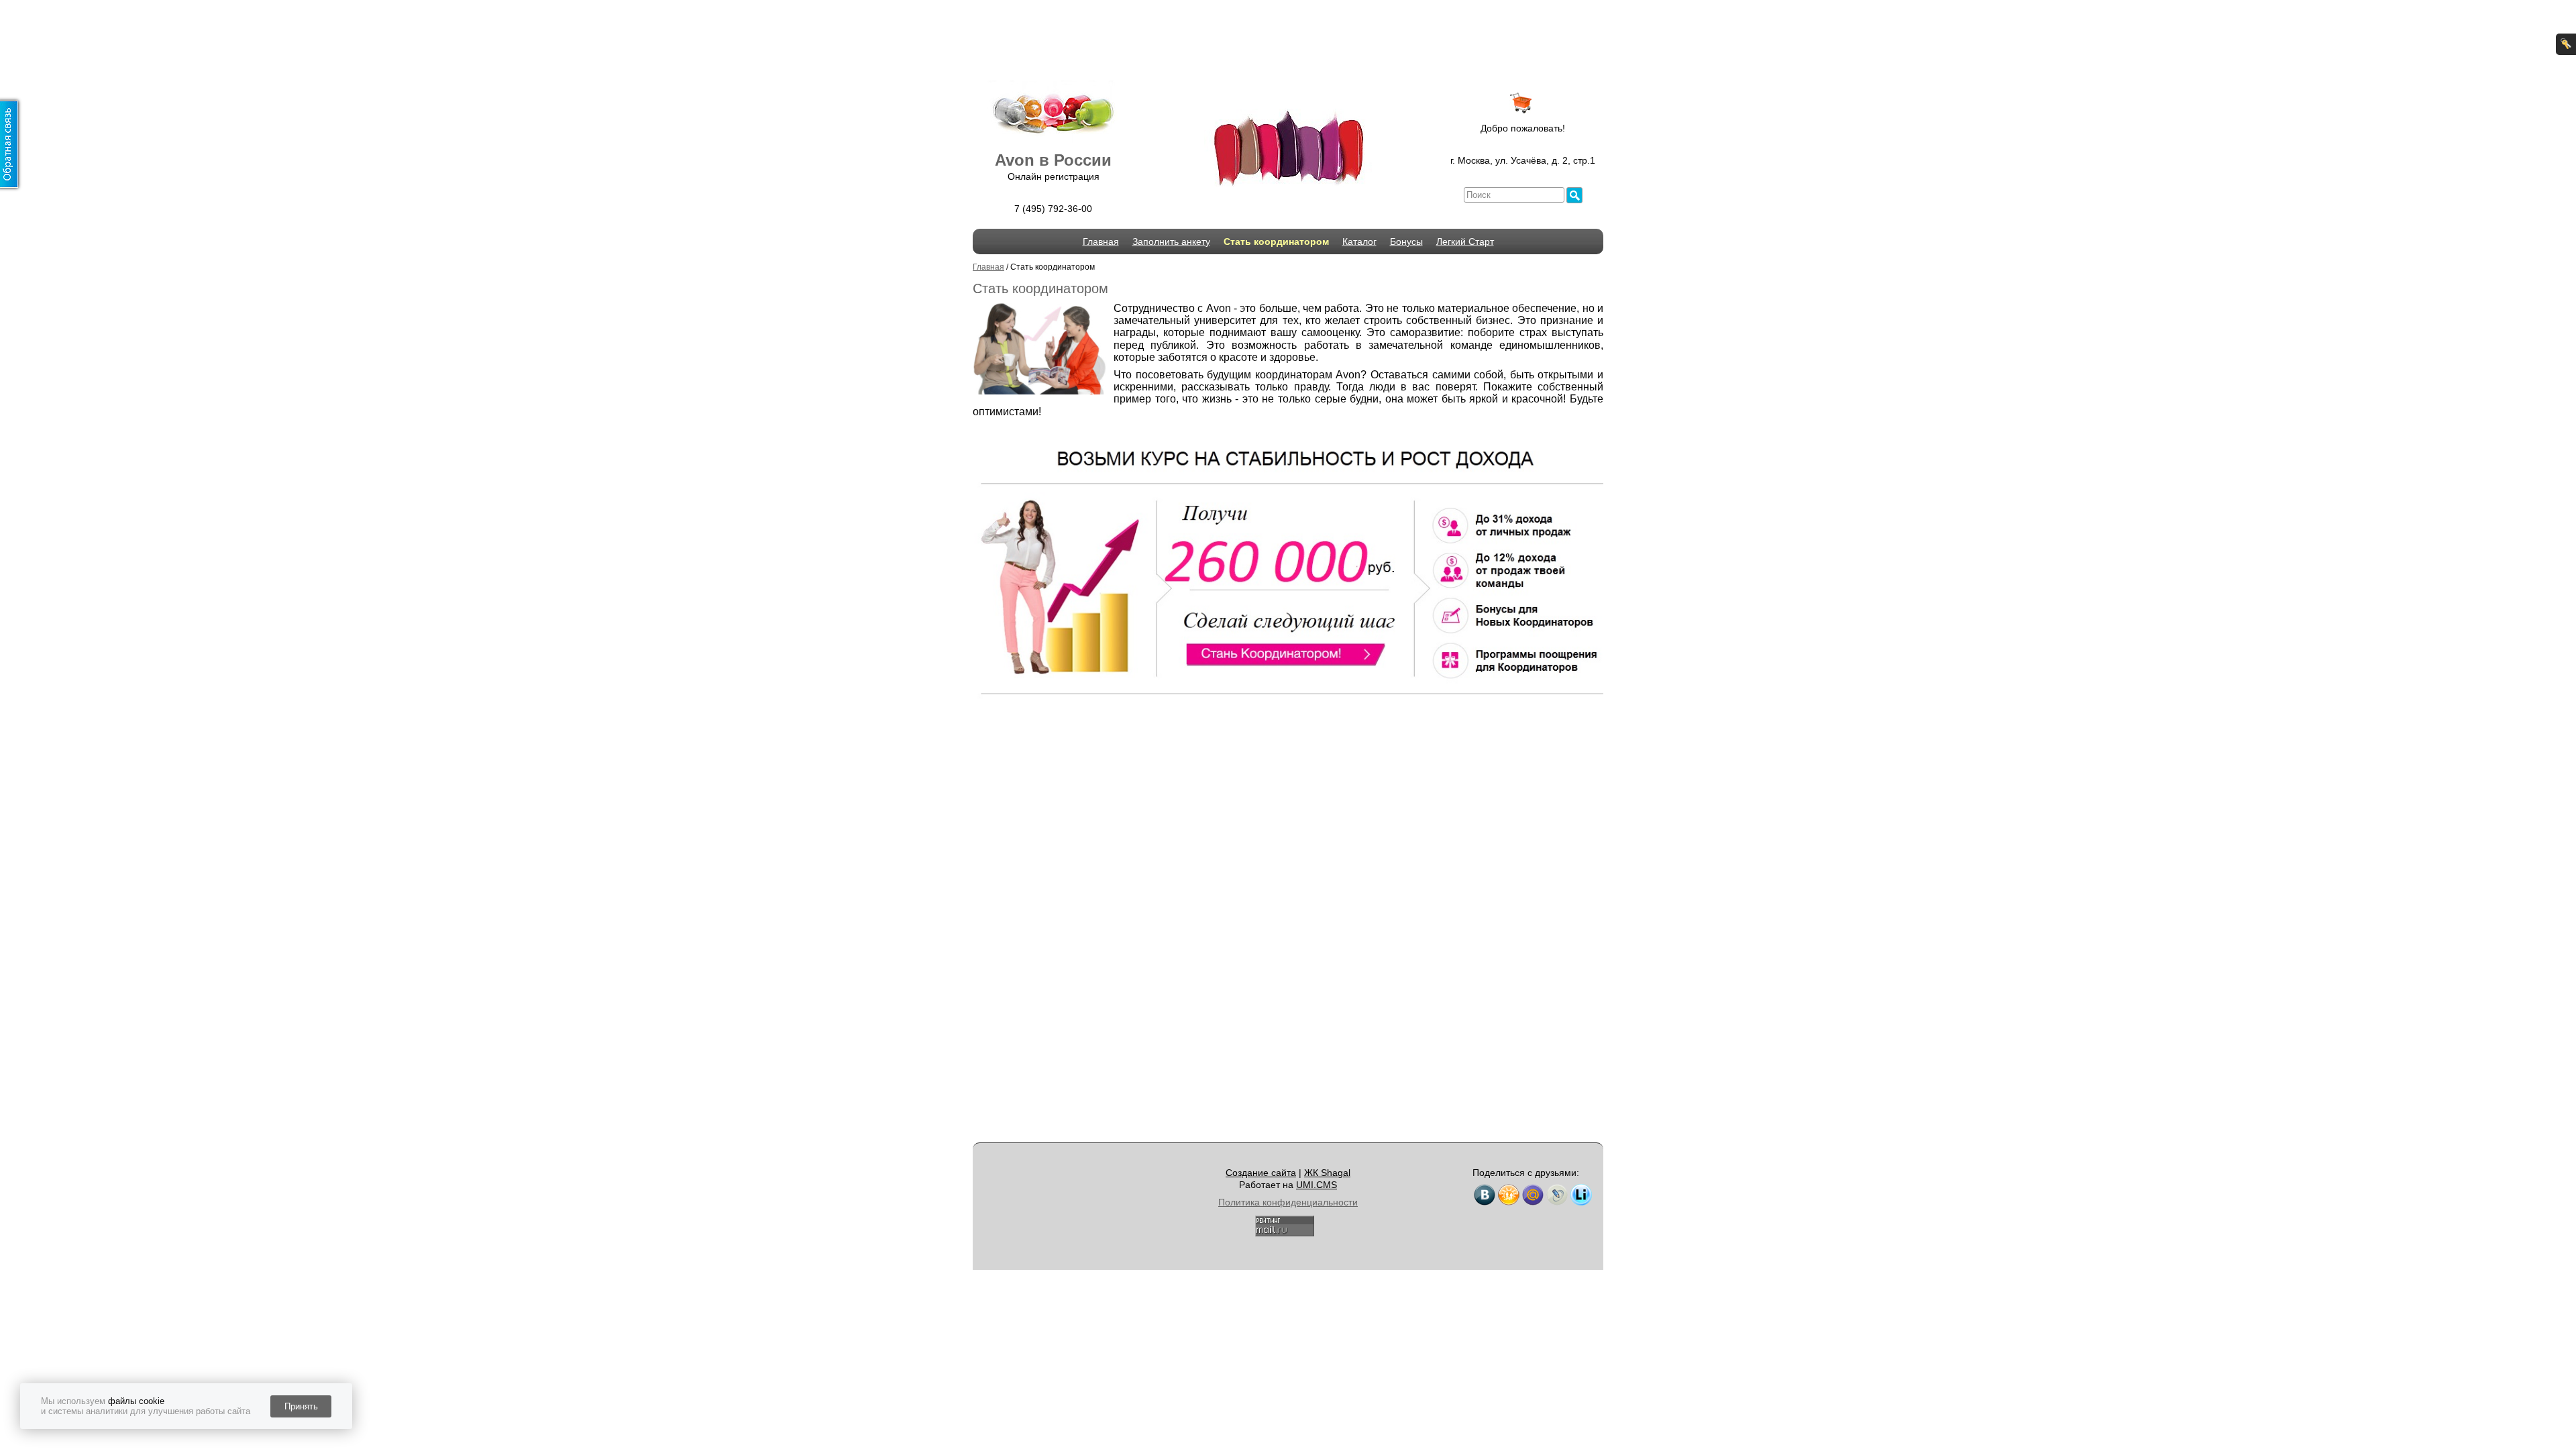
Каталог (1359, 241)
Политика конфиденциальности (1288, 1202)
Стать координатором (1276, 241)
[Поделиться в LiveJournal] (1557, 1195)
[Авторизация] (2566, 44)
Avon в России (1053, 160)
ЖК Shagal (1327, 1173)
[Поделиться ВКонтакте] (1485, 1195)
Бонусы (1406, 241)
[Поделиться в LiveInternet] (1581, 1195)
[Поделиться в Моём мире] (1533, 1195)
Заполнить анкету (1171, 241)
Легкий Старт (1465, 241)
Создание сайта (1261, 1173)
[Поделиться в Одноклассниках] (1509, 1195)
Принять (301, 1406)
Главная (1101, 241)
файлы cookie (136, 1401)
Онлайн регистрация (1054, 176)
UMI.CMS (1317, 1185)
